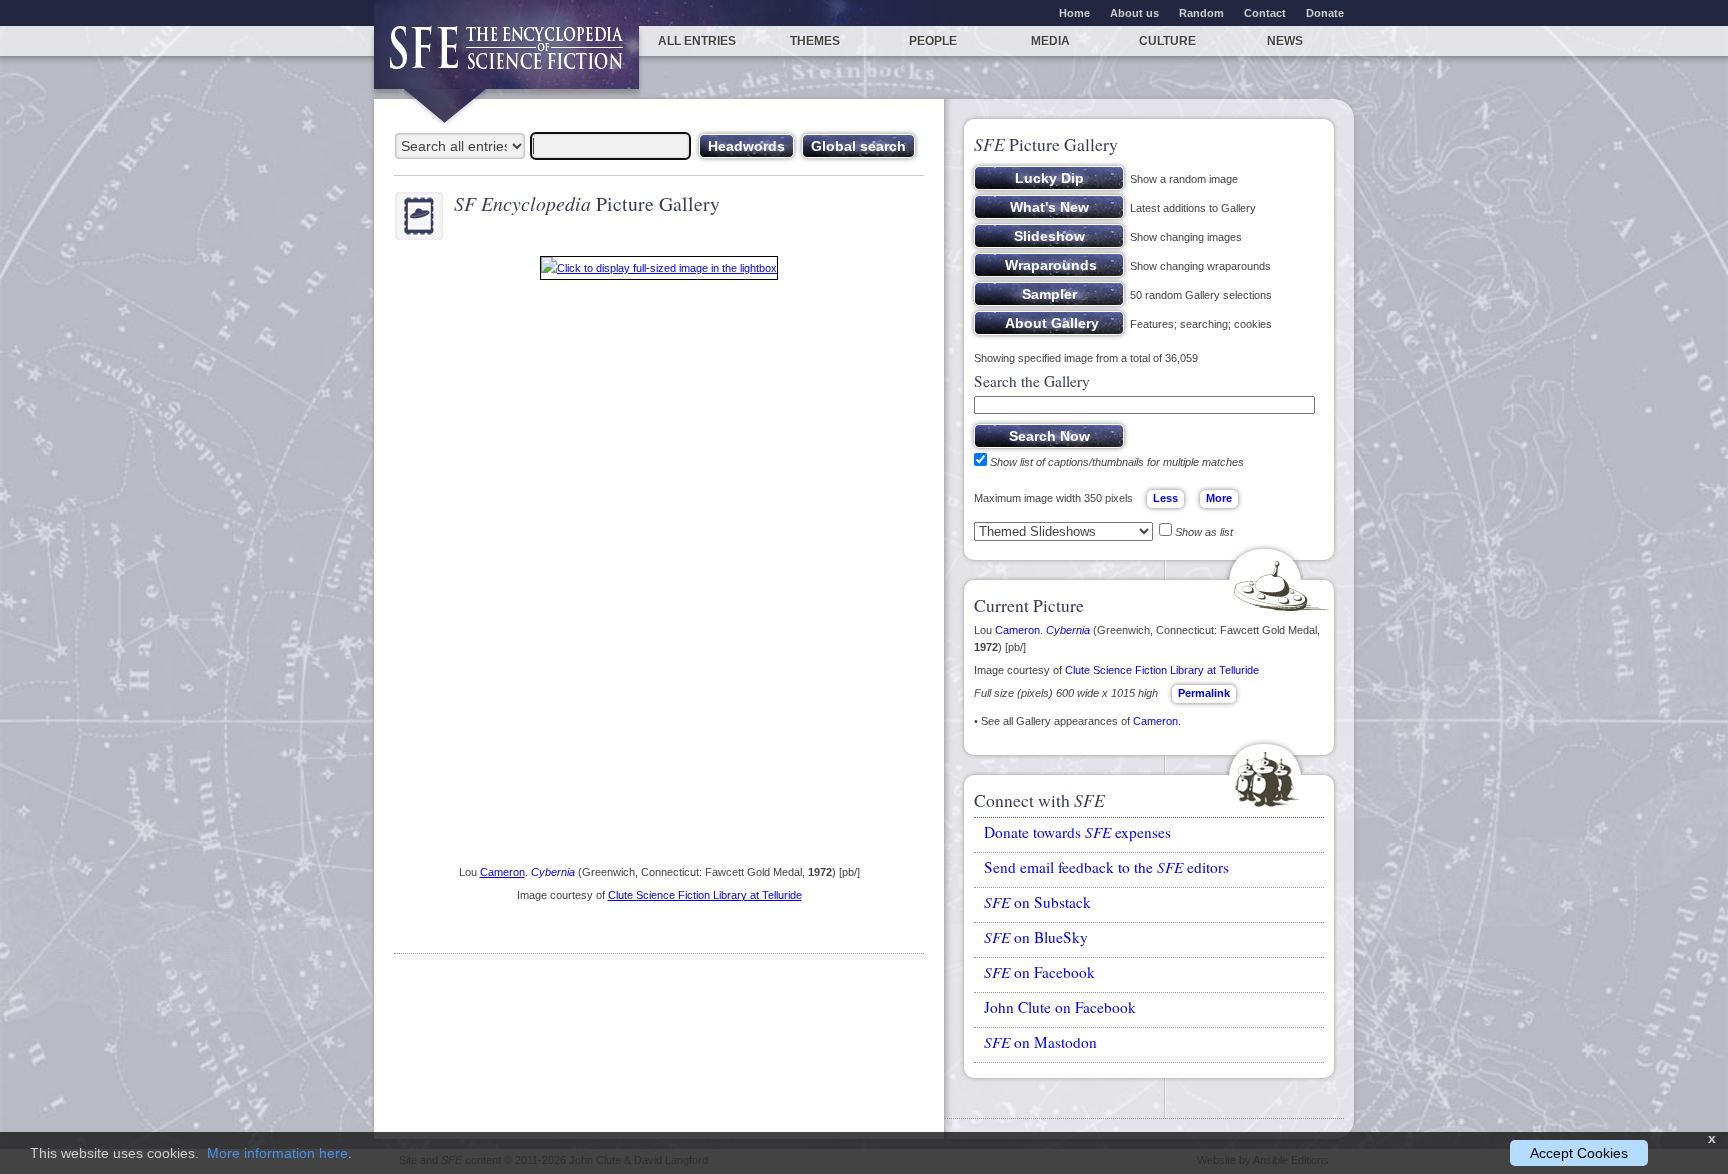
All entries (697, 41)
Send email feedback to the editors (1106, 867)
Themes (815, 41)
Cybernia (553, 872)
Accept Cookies (1579, 1153)
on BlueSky (1036, 937)
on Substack (1037, 902)
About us (1134, 13)
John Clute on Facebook (1060, 1007)
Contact (1265, 13)
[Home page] (506, 57)
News (1285, 41)
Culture (1167, 41)
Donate (1325, 13)
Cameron (502, 872)
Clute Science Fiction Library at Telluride (705, 895)
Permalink (1204, 693)
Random (1201, 13)
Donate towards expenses (1077, 832)
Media (1050, 41)
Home (1074, 13)
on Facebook (1039, 972)
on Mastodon (1040, 1042)
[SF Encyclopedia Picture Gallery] (659, 272)
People (933, 41)
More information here (277, 1153)
